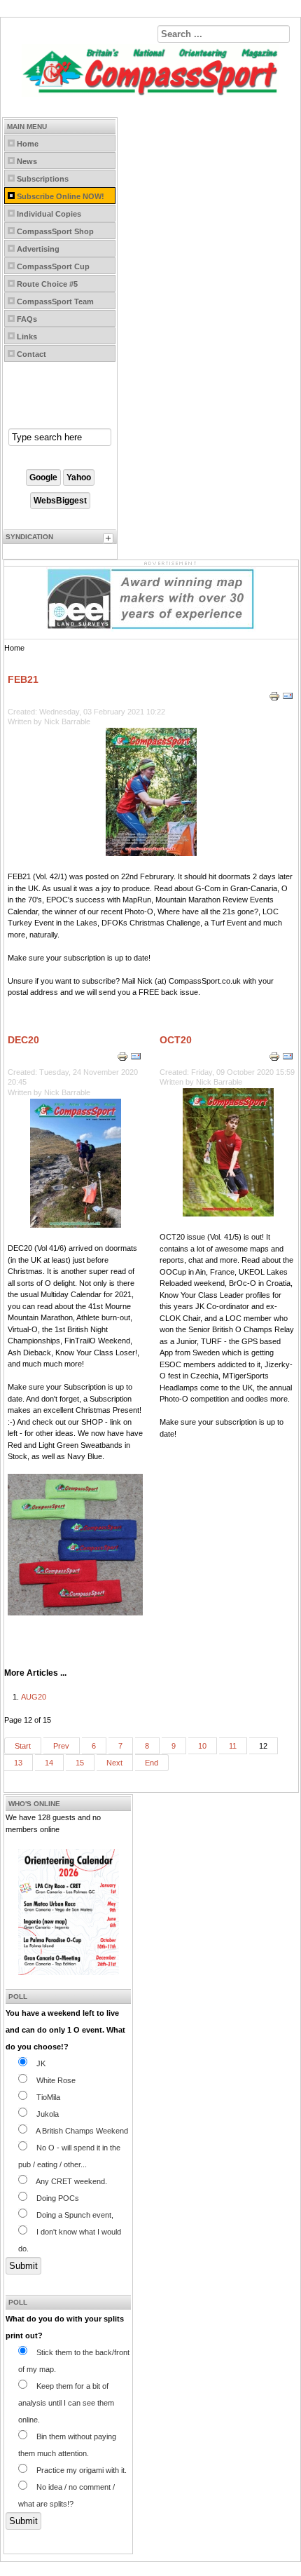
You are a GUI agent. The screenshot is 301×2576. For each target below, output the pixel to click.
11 (233, 1746)
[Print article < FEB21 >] (275, 699)
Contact (31, 354)
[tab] (110, 540)
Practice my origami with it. (80, 2470)
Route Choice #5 (47, 284)
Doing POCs (57, 2198)
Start (23, 1746)
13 (18, 1763)
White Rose (55, 2080)
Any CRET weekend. (71, 2181)
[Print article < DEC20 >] (124, 1059)
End (152, 1763)
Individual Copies (49, 214)
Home (28, 144)
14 (49, 1763)
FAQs (27, 319)
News (27, 161)
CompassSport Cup (53, 266)
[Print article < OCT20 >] (275, 1059)
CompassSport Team (55, 301)
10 (202, 1746)
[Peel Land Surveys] (151, 629)
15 (80, 1763)
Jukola (47, 2114)
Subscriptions (43, 179)
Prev (61, 1746)
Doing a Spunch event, (74, 2215)
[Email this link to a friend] (288, 699)
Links (27, 337)
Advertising (38, 249)
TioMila (47, 2097)
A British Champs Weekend (81, 2131)
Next (114, 1763)
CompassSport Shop (55, 231)
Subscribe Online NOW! (61, 196)
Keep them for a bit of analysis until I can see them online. (66, 2403)
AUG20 (34, 1697)
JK (40, 2063)
